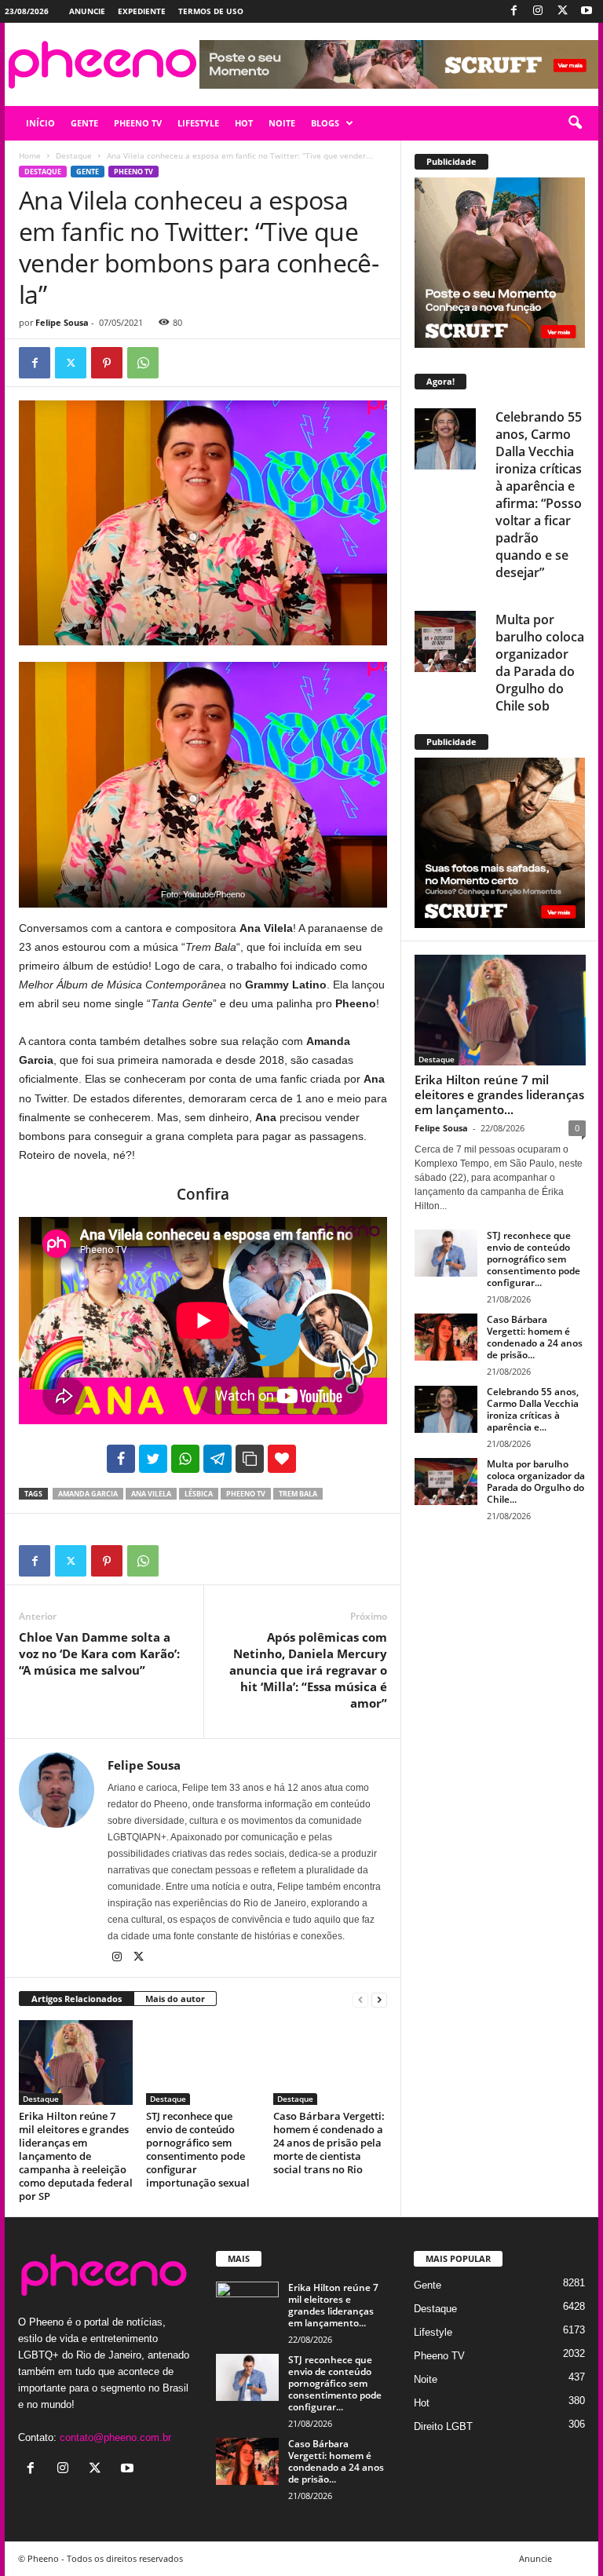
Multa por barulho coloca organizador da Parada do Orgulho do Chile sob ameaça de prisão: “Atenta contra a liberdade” (540, 697)
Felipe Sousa (62, 322)
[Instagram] (538, 11)
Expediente (142, 11)
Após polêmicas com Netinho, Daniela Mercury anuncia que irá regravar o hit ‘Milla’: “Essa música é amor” (308, 1670)
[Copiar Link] (250, 1459)
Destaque (74, 155)
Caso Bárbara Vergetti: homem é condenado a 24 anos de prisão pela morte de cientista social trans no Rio (329, 2143)
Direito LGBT (443, 2426)
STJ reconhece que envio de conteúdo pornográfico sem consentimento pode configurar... (534, 1259)
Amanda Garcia (88, 1494)
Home (30, 155)
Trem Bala (298, 1494)
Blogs (325, 123)
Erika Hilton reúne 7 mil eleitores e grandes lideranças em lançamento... (499, 1094)
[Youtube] (587, 11)
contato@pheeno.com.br (115, 2437)
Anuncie (87, 11)
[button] (575, 123)
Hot (422, 2403)
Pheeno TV (133, 172)
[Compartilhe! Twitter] (153, 1459)
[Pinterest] (107, 363)
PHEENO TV (138, 123)
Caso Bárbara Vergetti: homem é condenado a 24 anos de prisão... (535, 1337)
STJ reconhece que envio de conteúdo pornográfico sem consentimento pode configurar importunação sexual (198, 2149)
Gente (88, 172)
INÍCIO (40, 123)
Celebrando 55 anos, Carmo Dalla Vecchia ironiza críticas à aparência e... (533, 1409)
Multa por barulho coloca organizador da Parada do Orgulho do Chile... (536, 1482)
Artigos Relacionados (77, 1999)
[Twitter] (562, 11)
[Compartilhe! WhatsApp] (185, 1459)
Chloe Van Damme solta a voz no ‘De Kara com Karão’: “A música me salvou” (99, 1653)
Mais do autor (175, 1999)
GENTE (84, 123)
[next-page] (379, 1999)
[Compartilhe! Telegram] (217, 1459)
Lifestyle (433, 2332)
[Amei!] (282, 1459)
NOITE (282, 123)
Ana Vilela (151, 1494)
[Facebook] (513, 11)
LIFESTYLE (198, 123)
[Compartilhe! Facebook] (121, 1459)
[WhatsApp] (143, 363)
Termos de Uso (211, 11)
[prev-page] (360, 1999)
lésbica (199, 1494)
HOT (244, 123)
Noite (426, 2379)
